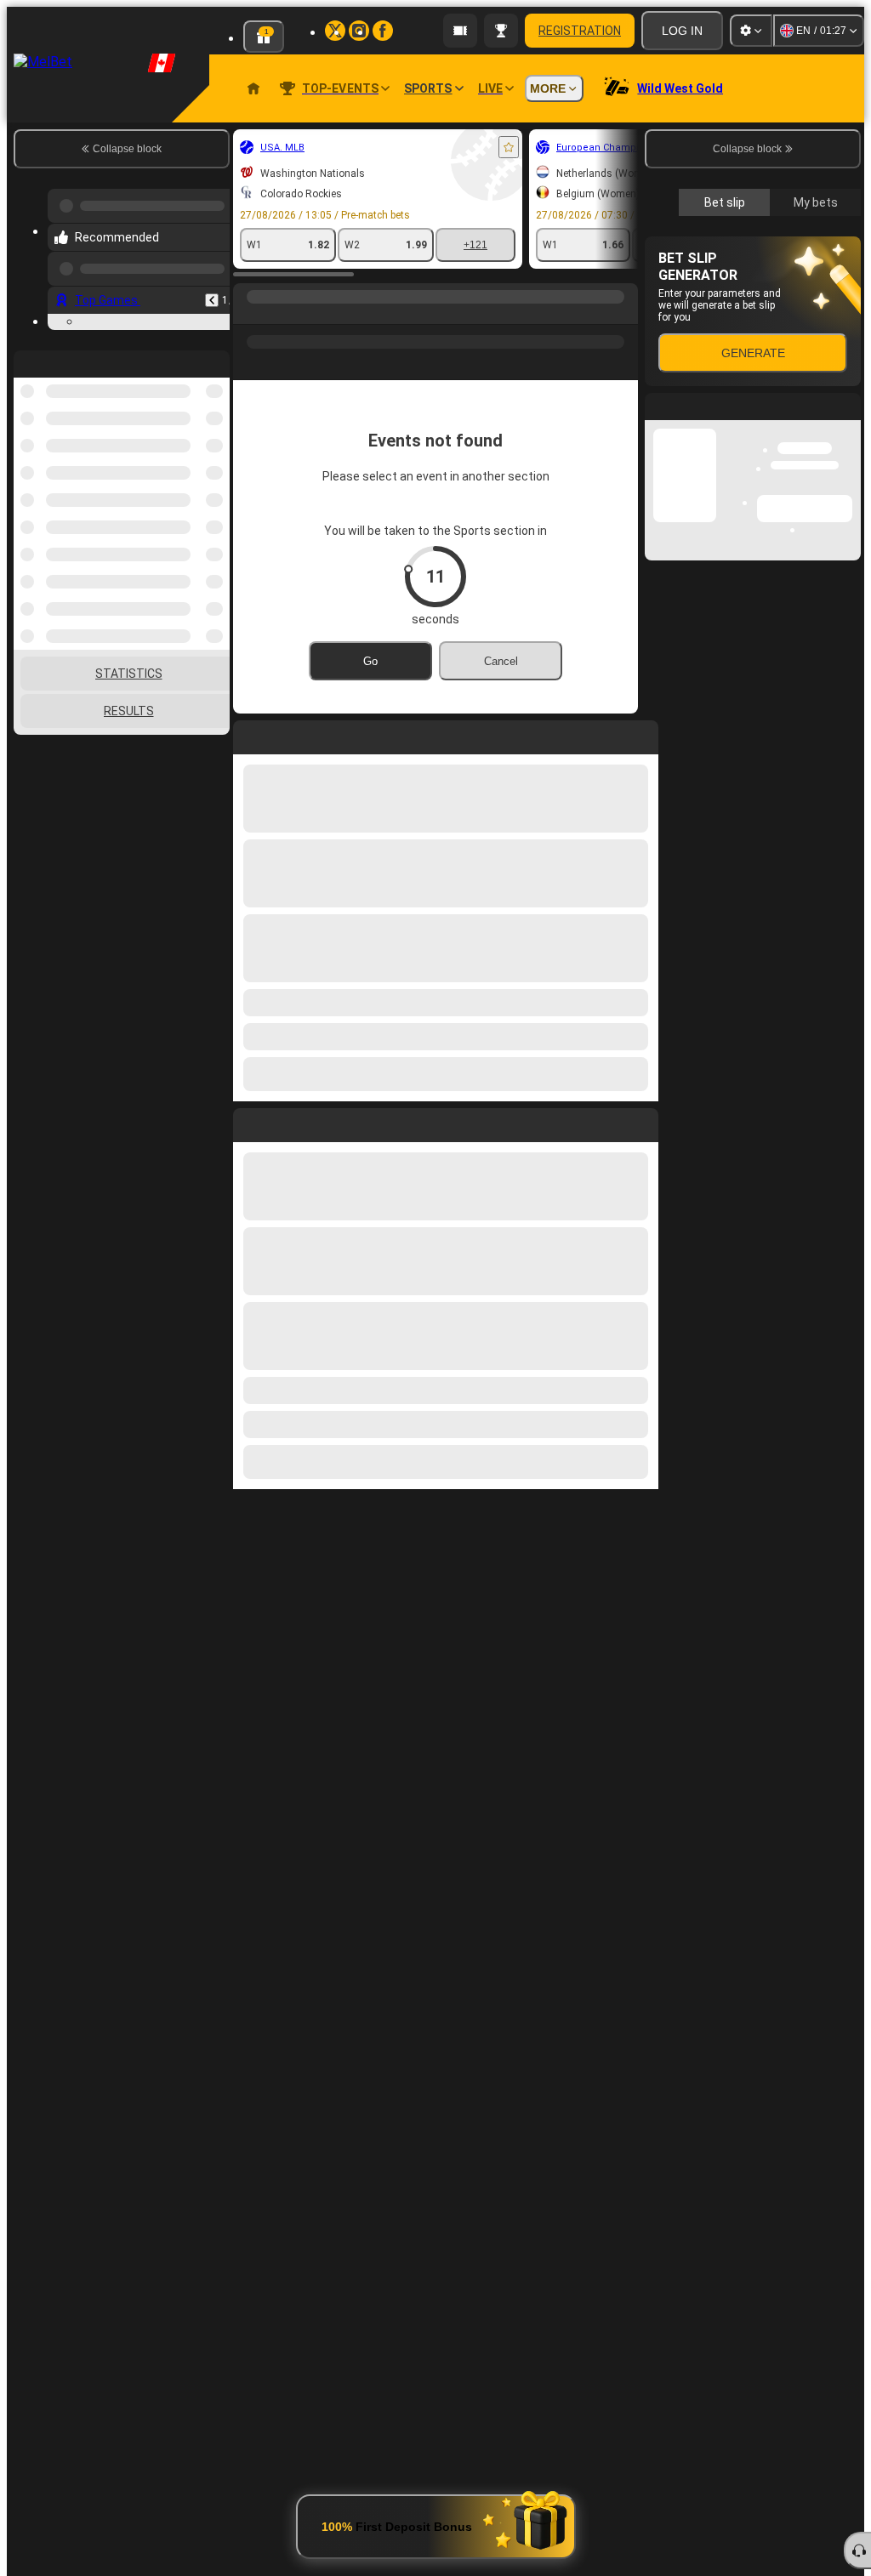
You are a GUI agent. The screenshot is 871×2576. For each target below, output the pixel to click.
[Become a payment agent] (460, 31)
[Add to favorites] (509, 147)
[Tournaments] (501, 31)
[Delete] (641, 1122)
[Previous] (212, 300)
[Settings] (751, 31)
